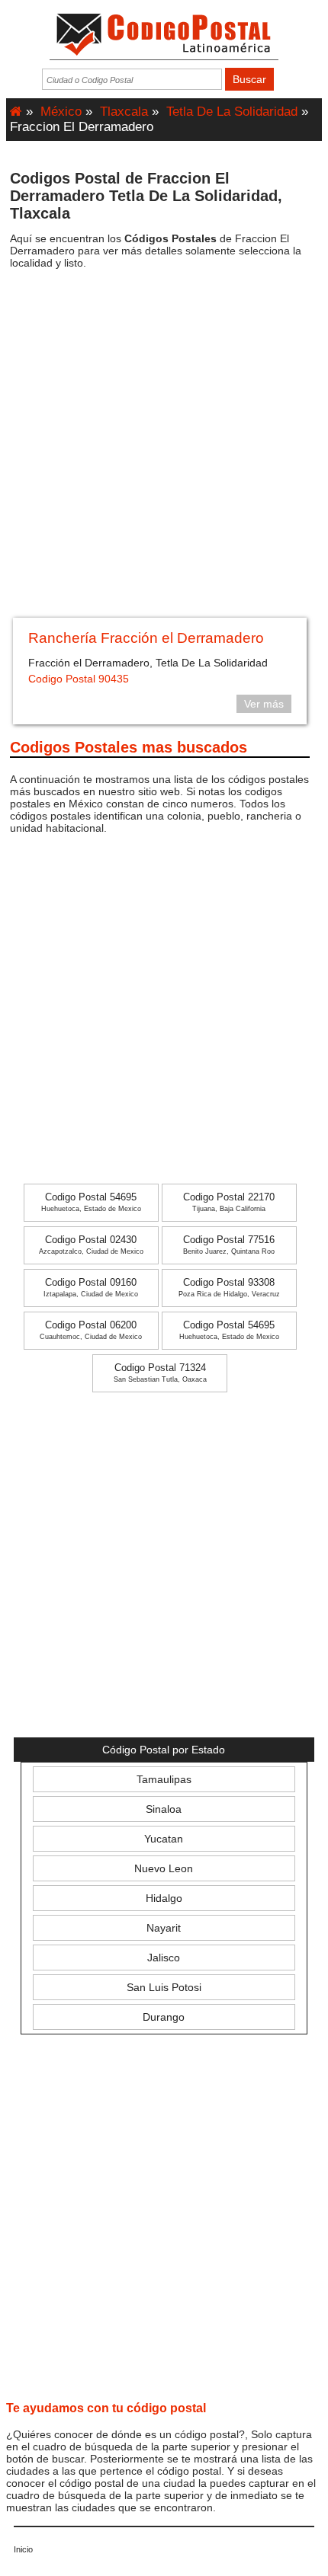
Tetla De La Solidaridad (232, 112)
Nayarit (164, 1928)
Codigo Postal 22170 (229, 1202)
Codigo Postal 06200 (91, 1330)
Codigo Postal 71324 (160, 1373)
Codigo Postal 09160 (91, 1288)
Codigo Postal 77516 (229, 1245)
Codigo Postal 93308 (229, 1288)
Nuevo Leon (164, 1868)
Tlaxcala (124, 112)
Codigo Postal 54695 (91, 1202)
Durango (164, 2017)
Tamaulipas (164, 1779)
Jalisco (164, 1958)
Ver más (264, 704)
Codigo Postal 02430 (91, 1245)
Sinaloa (164, 1809)
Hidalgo (164, 1898)
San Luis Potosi (164, 1987)
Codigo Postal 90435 (79, 679)
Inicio (23, 2549)
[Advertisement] (164, 449)
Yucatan (164, 1839)
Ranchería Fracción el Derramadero (146, 638)
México (61, 112)
